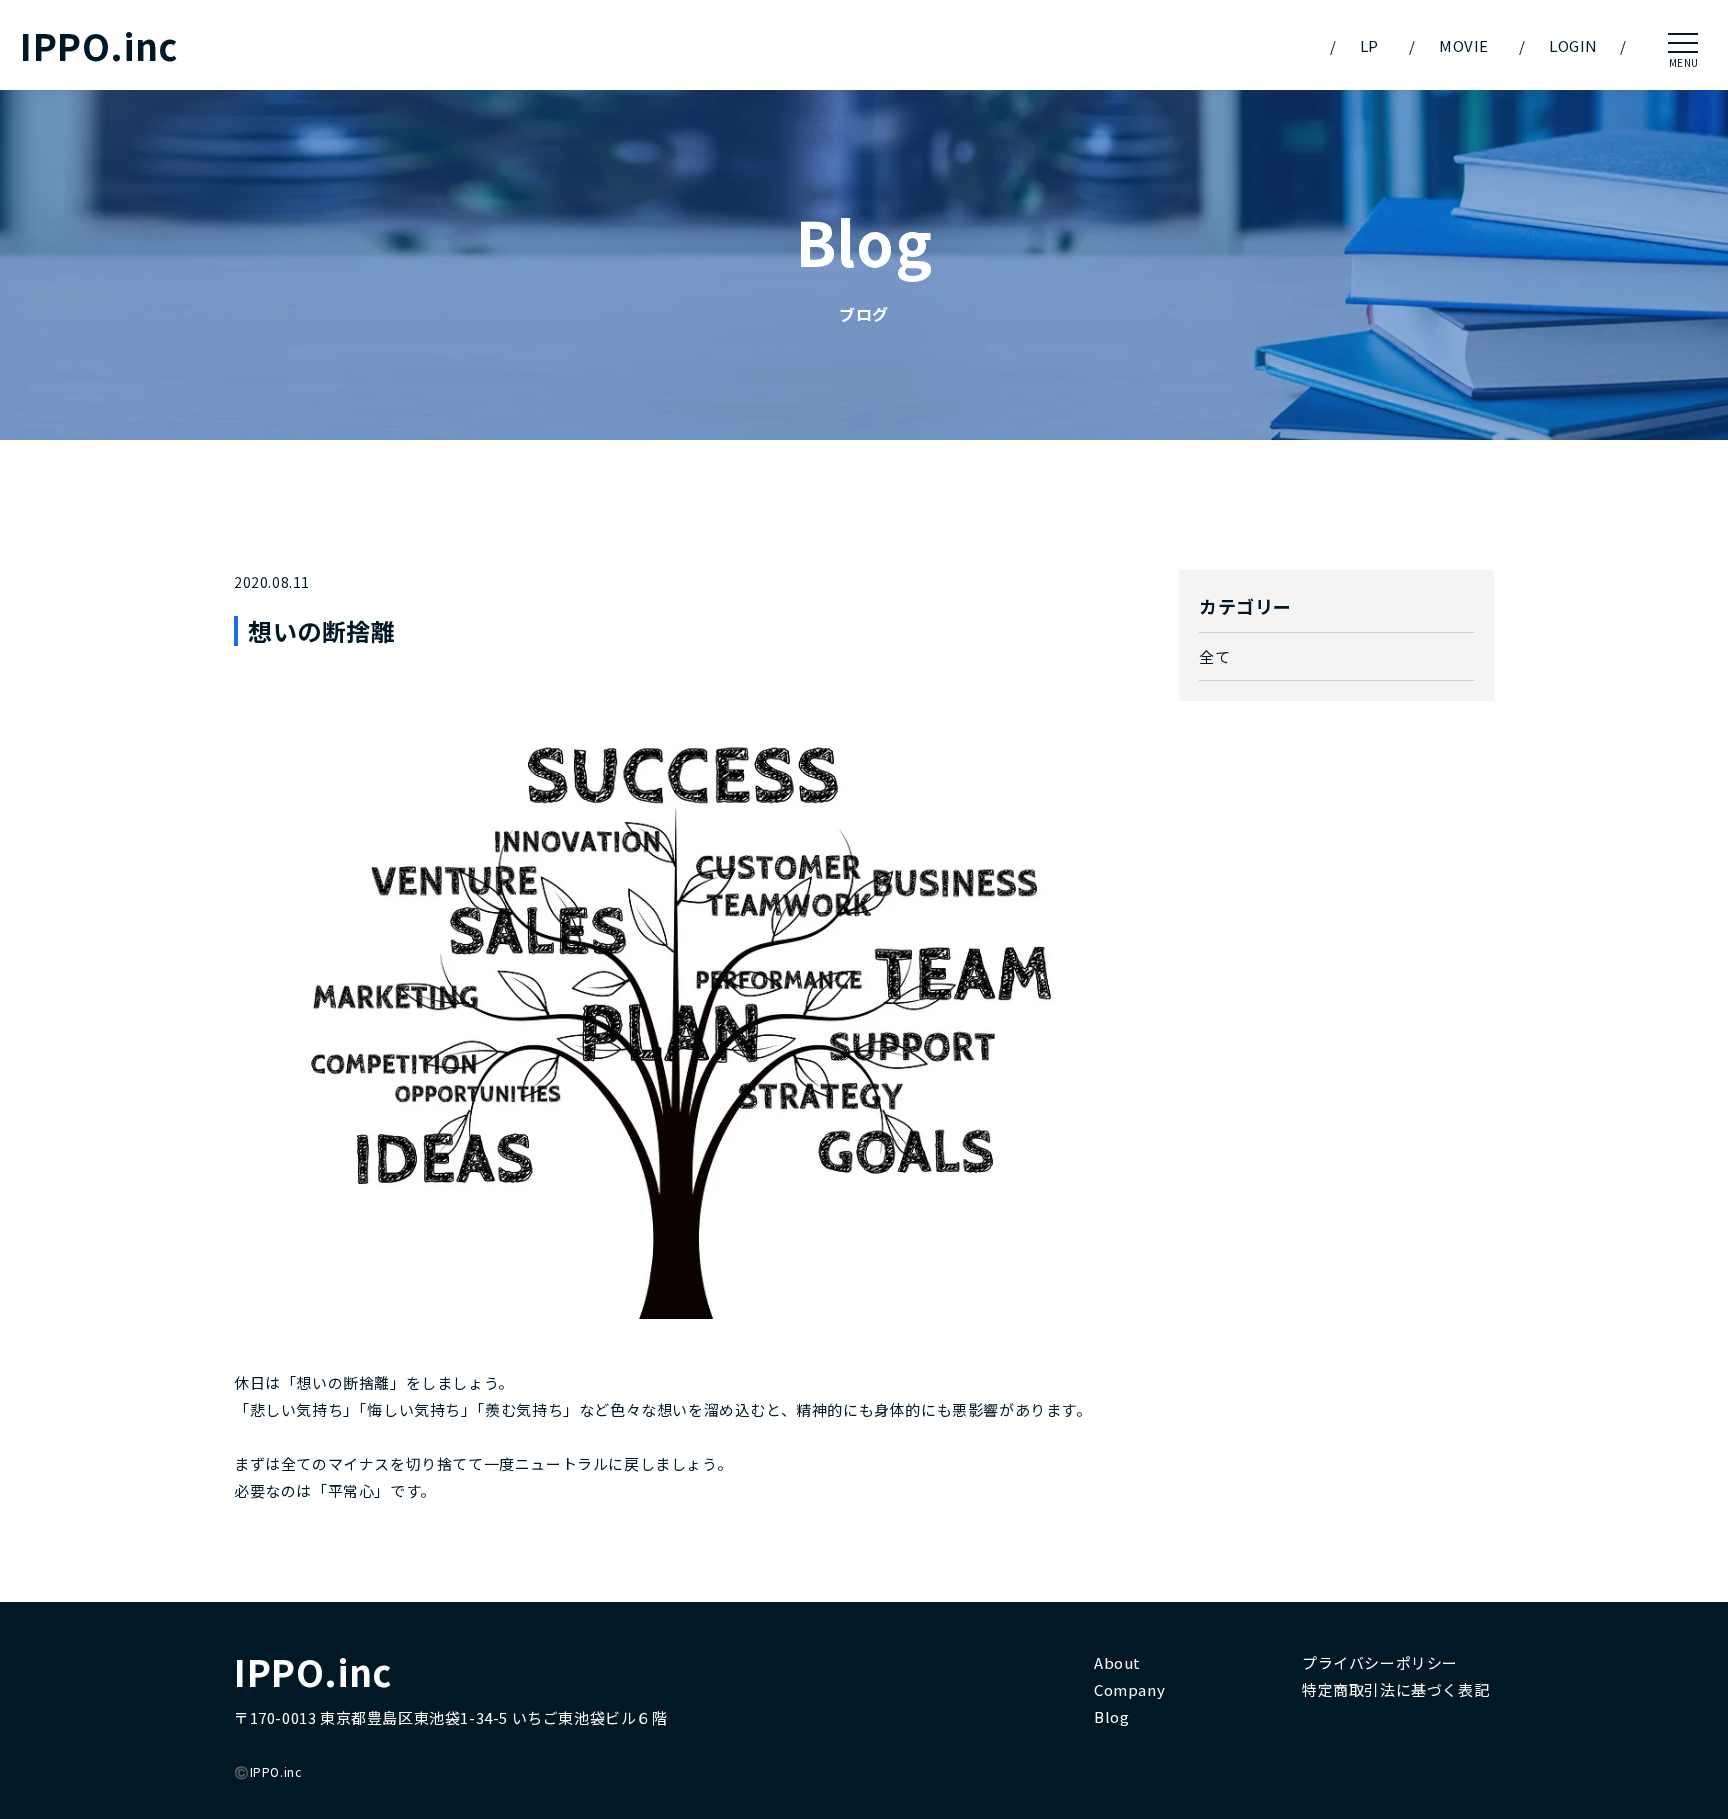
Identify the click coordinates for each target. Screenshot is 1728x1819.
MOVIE (1464, 45)
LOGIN (1573, 45)
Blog (1111, 1716)
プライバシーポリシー (1380, 1662)
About (1117, 1662)
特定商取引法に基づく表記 (1395, 1689)
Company (1129, 1689)
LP (1369, 45)
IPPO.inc (99, 45)
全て (1214, 656)
